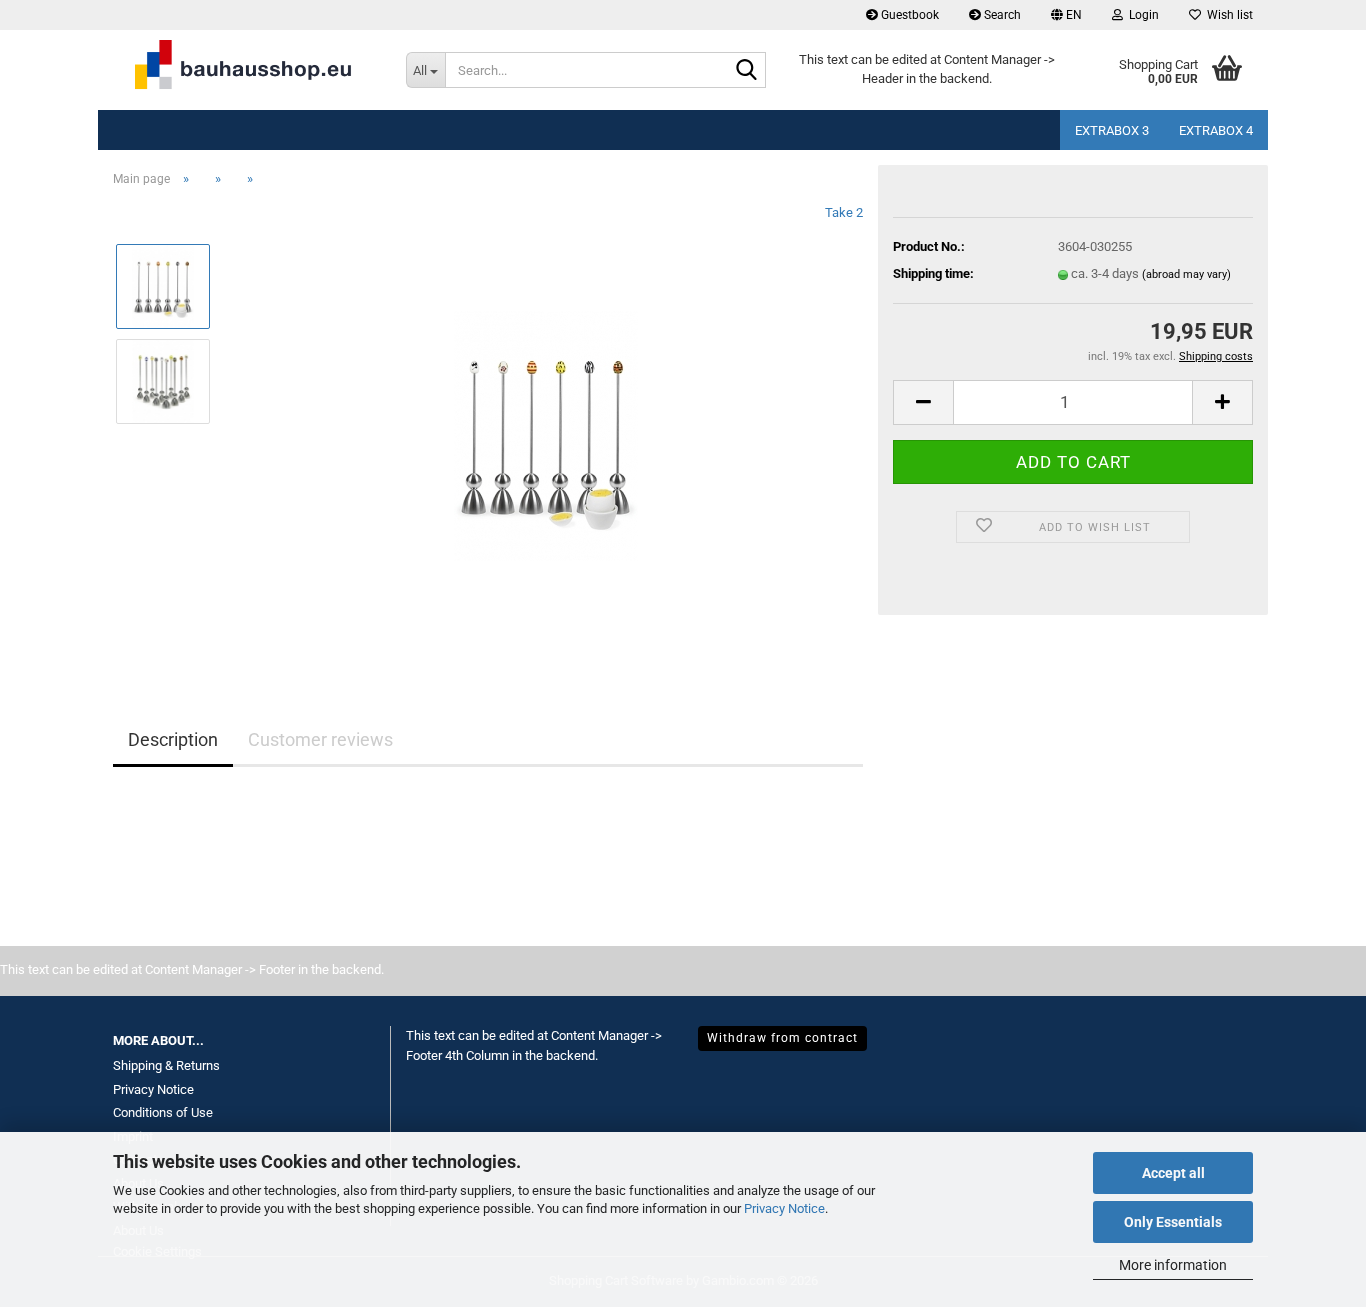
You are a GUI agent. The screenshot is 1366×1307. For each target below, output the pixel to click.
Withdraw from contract (782, 1038)
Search (1001, 15)
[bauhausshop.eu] (244, 70)
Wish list (1227, 15)
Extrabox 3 (1112, 130)
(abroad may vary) (1186, 274)
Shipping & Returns (166, 1065)
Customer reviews (320, 739)
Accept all (1173, 1173)
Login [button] (1141, 15)
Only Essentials (1173, 1222)
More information (1173, 1265)
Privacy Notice (784, 1208)
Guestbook (908, 15)
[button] (1066, 15)
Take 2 (844, 212)
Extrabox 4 (1216, 130)
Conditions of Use (163, 1112)
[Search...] (747, 71)
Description (173, 739)
